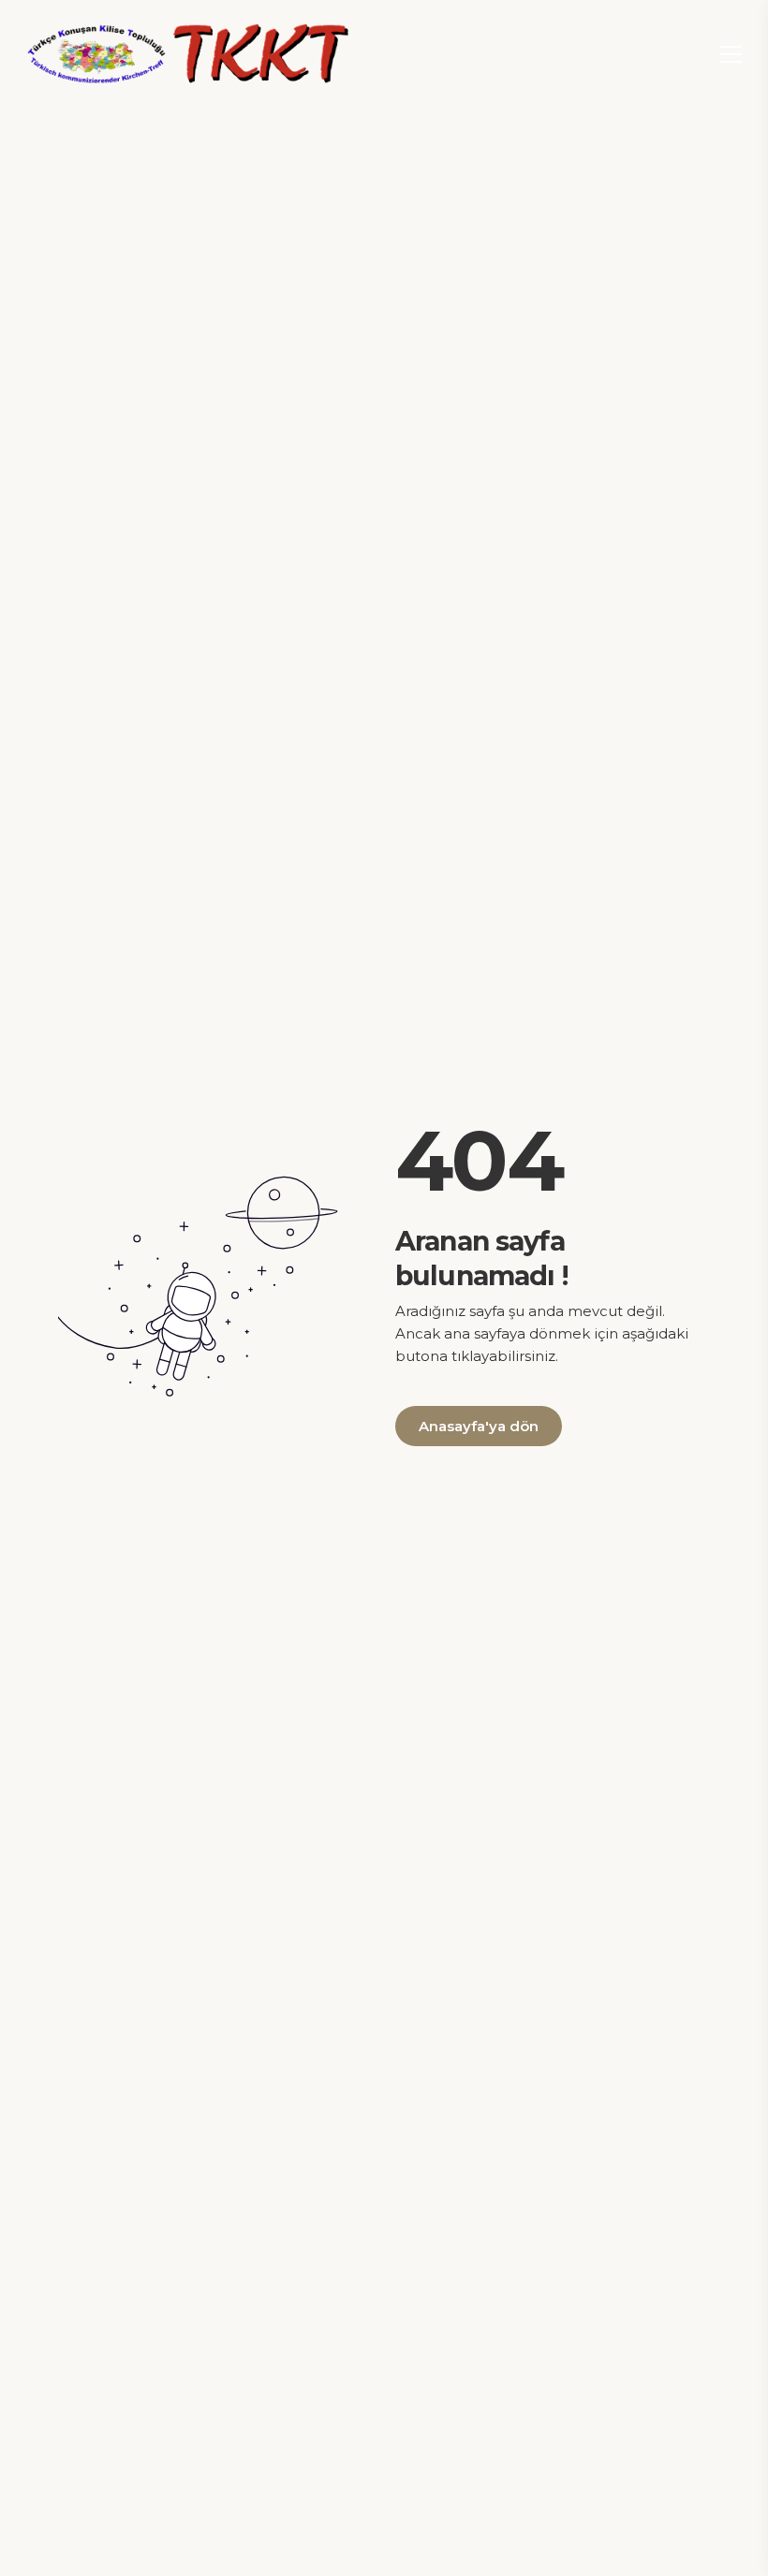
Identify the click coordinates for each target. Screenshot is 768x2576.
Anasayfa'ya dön (479, 1426)
